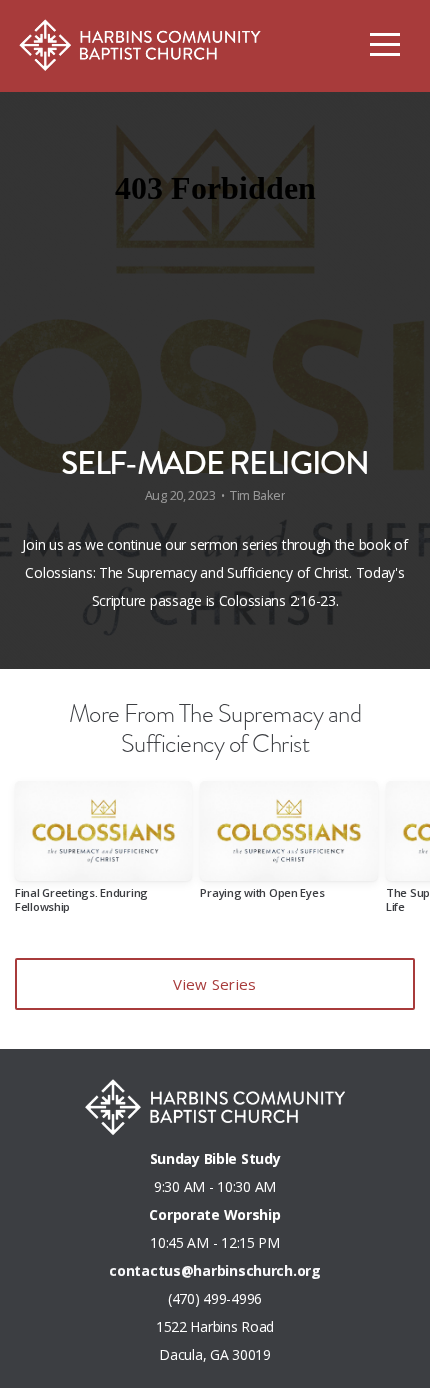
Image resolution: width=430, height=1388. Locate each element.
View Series (214, 984)
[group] (103, 854)
